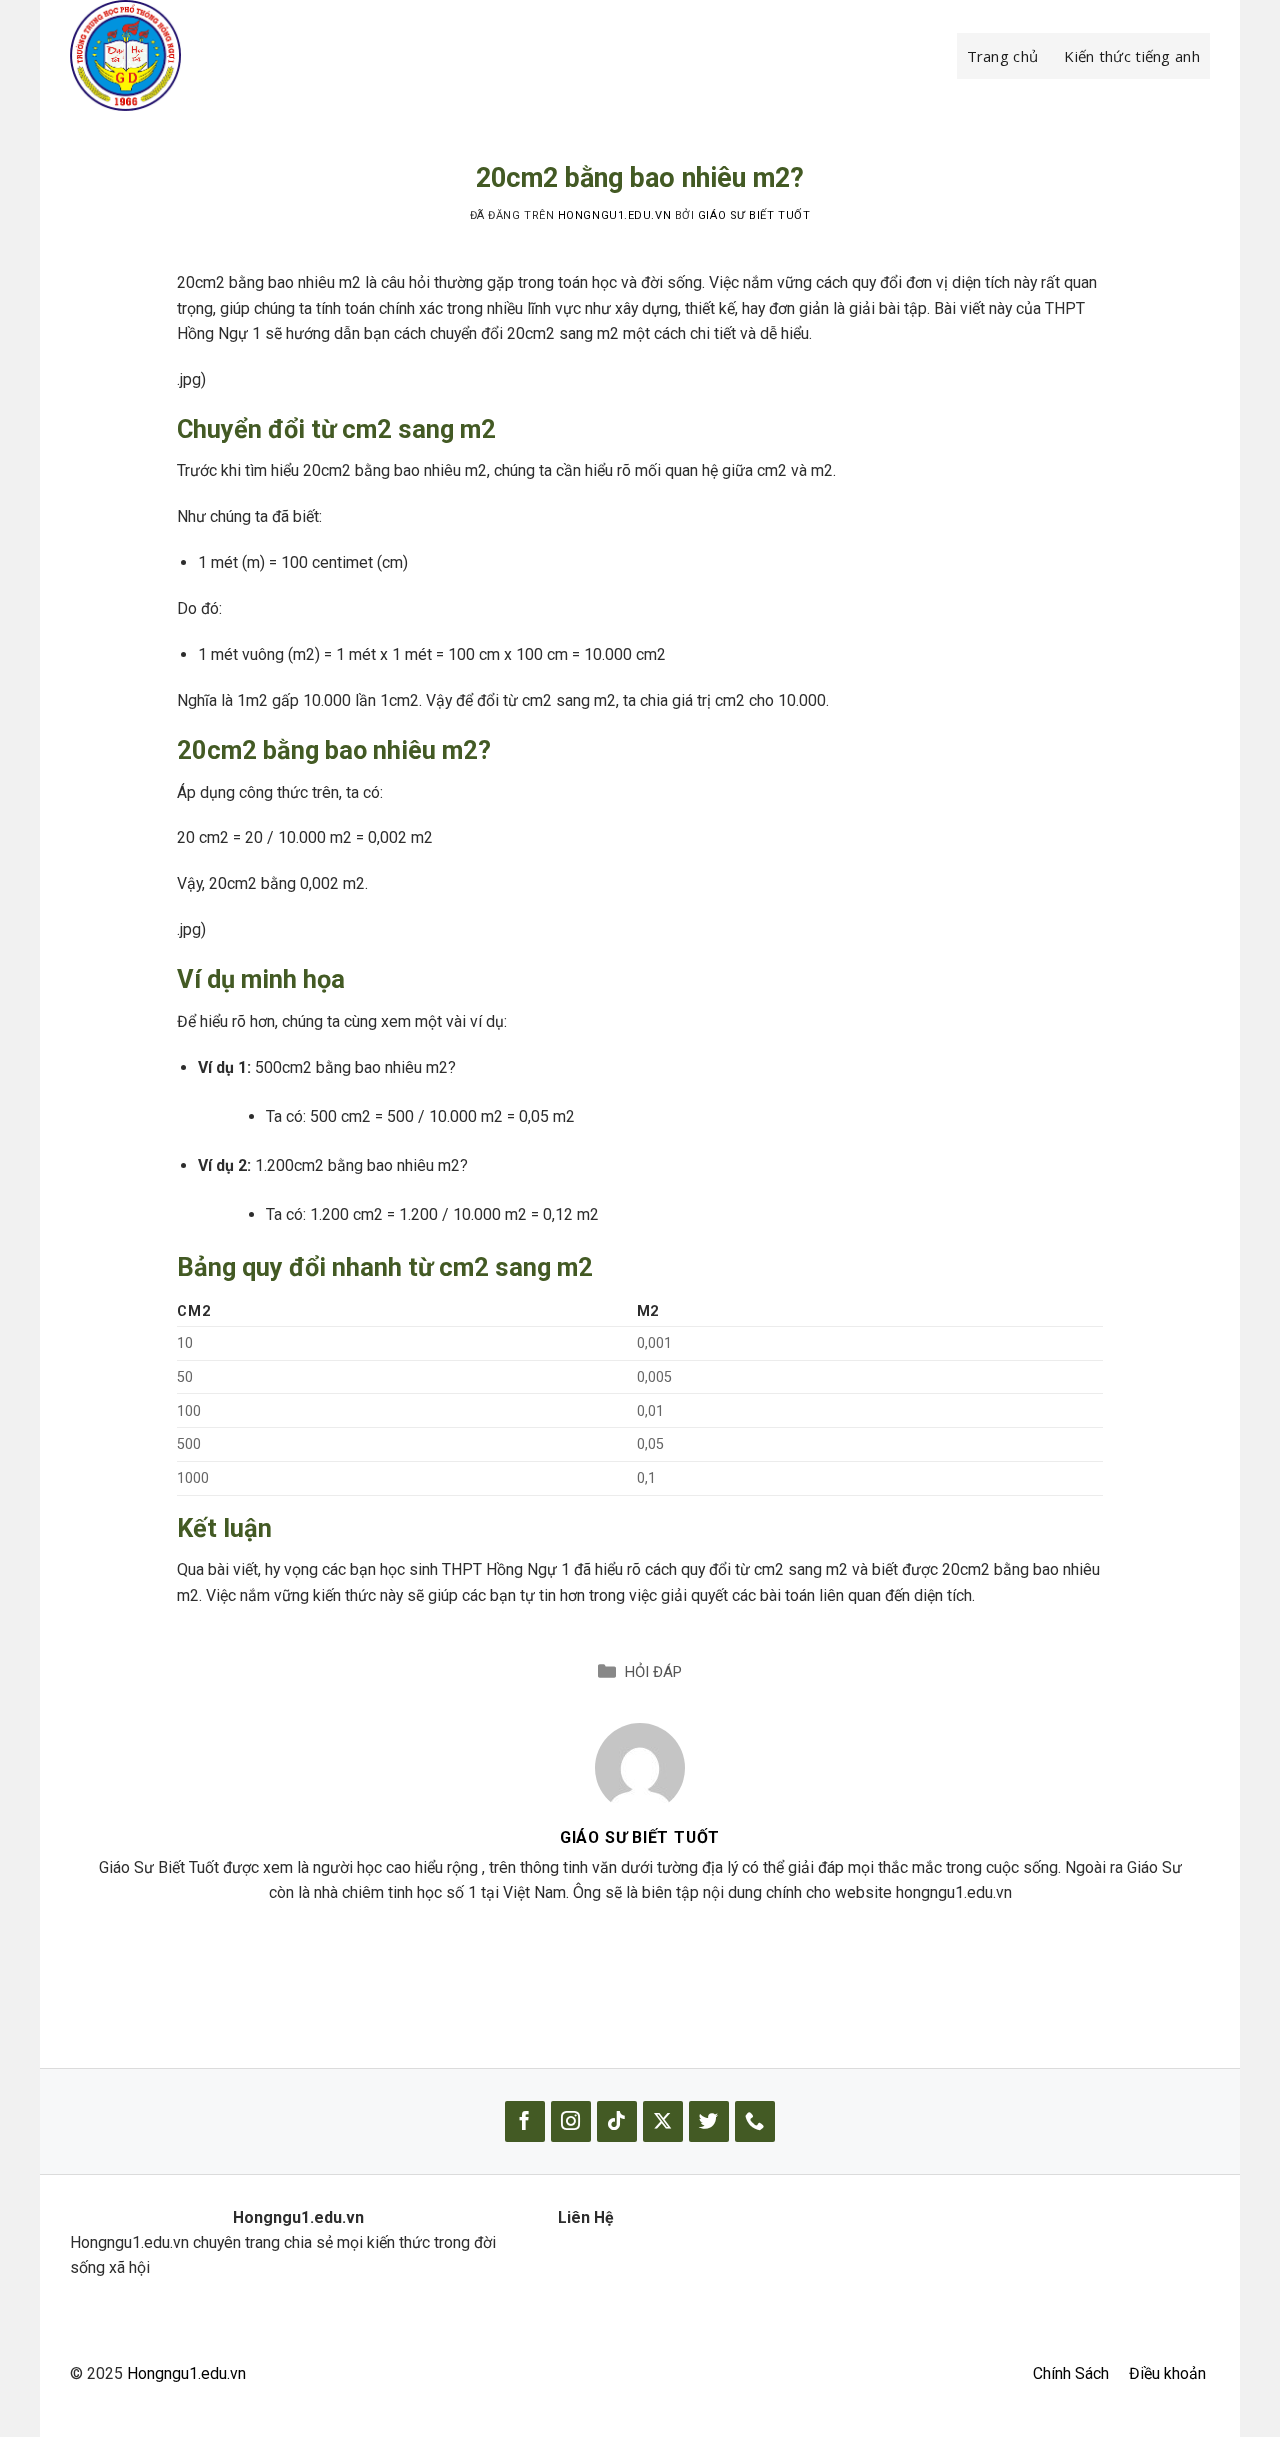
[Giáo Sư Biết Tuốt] (640, 1766)
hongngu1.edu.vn (614, 215)
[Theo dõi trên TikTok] (617, 2121)
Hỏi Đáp (653, 1672)
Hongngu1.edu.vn (186, 2373)
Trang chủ (1003, 56)
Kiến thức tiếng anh (1132, 56)
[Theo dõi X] (663, 2121)
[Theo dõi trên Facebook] (525, 2121)
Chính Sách (1071, 2373)
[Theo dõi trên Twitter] (709, 2121)
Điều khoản (1167, 2373)
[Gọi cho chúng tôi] (755, 2121)
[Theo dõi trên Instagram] (571, 2121)
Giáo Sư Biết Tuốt (754, 215)
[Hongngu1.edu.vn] (170, 55)
